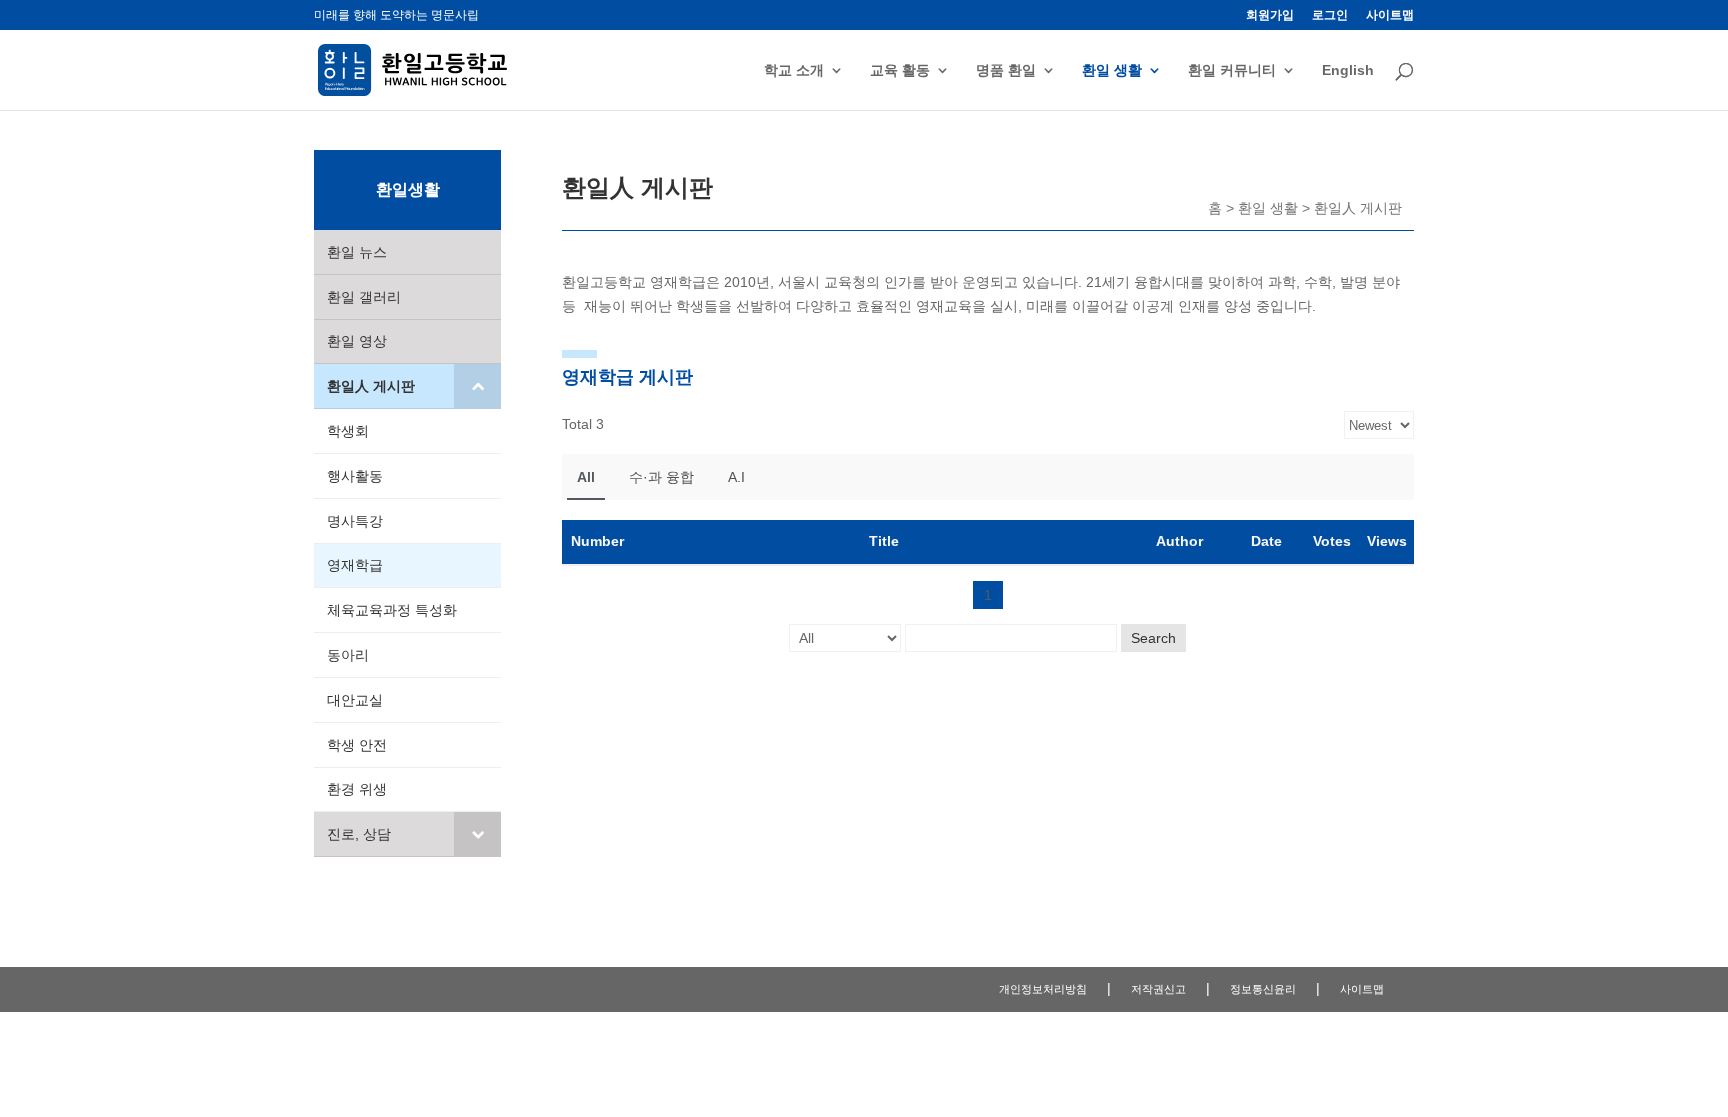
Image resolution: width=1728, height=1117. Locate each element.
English (1348, 70)
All (586, 477)
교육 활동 (900, 70)
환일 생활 (1112, 70)
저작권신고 (1158, 989)
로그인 (1330, 15)
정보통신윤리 (1263, 989)
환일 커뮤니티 (1232, 70)
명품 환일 (1006, 70)
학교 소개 (794, 70)
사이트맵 (1390, 15)
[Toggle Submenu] (477, 386)
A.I (736, 477)
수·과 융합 (661, 477)
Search (1153, 638)
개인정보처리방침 (1043, 989)
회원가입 (1270, 15)
